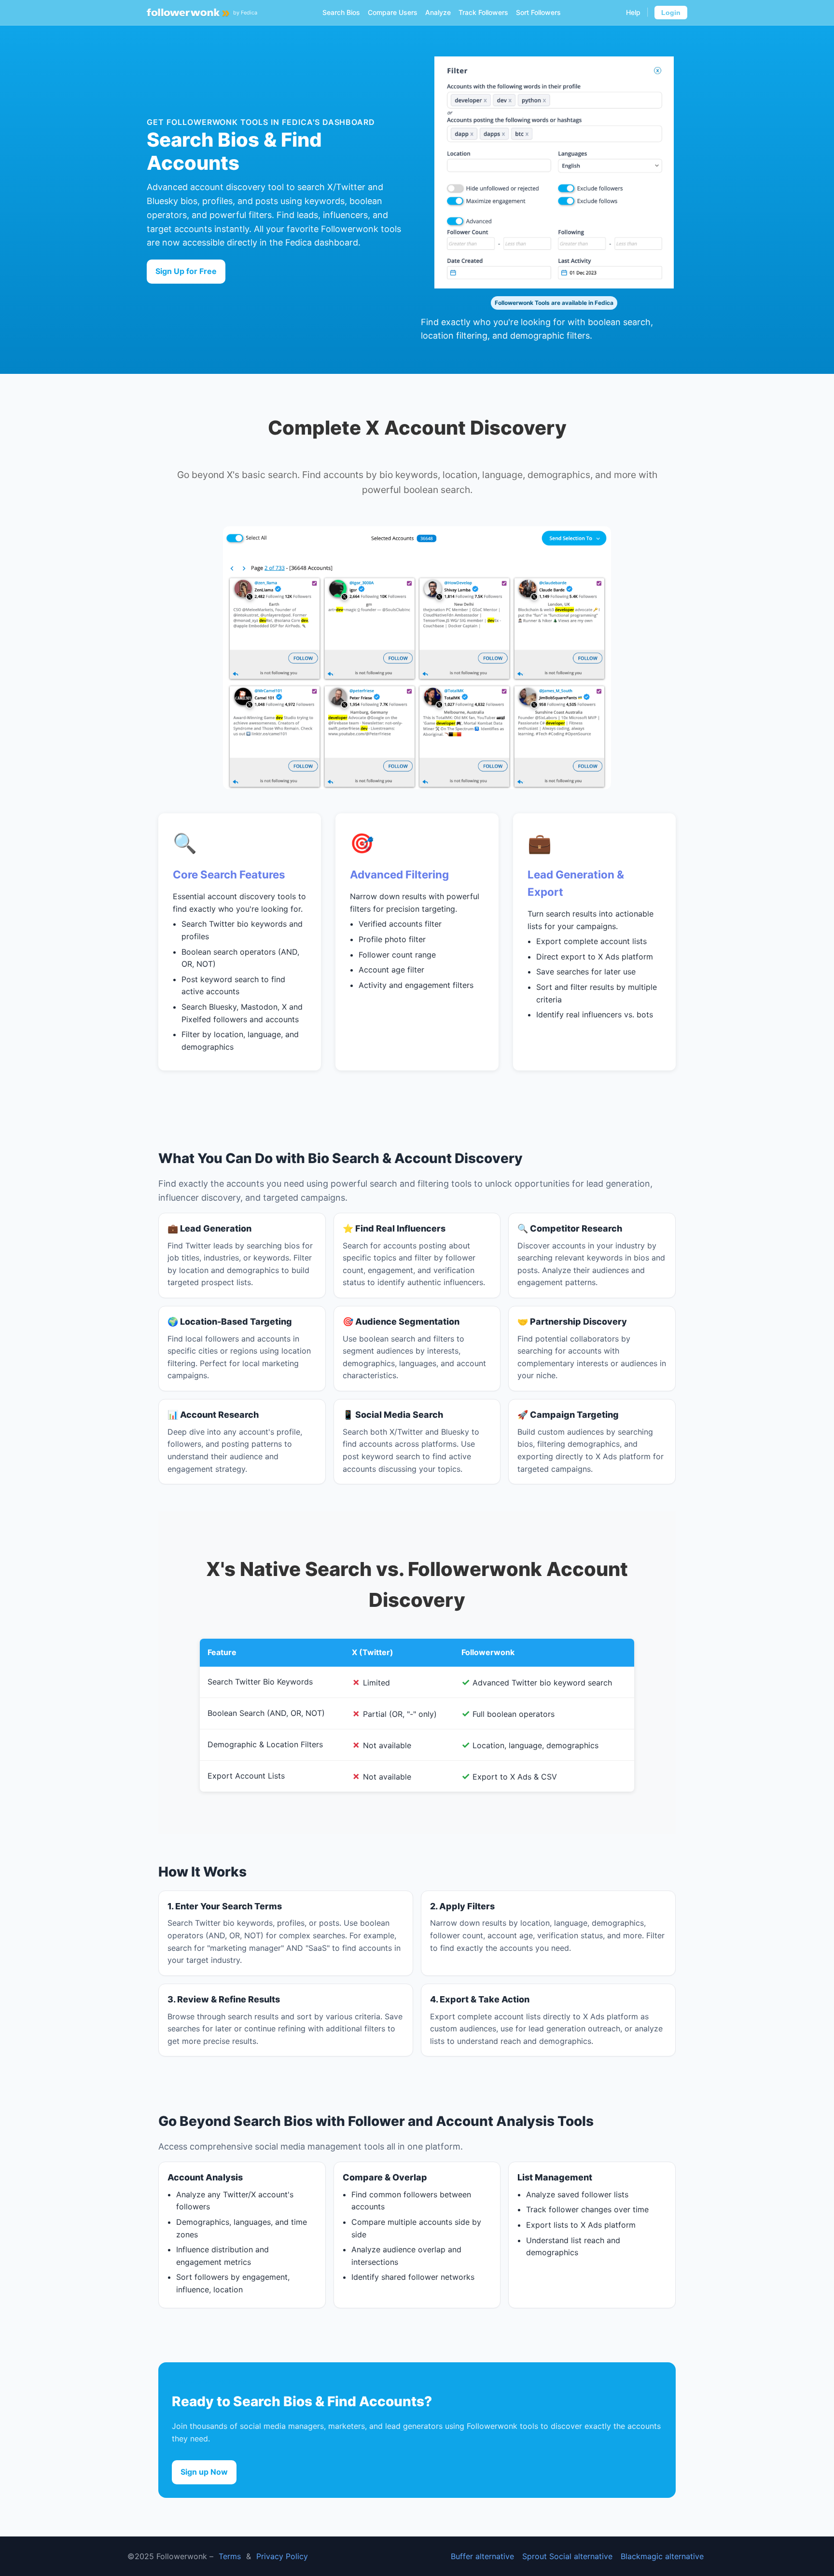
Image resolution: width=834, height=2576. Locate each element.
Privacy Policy (282, 2556)
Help (633, 12)
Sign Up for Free (186, 271)
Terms (230, 2556)
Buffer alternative (482, 2556)
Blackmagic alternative (662, 2556)
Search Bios (341, 12)
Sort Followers (538, 12)
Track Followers (483, 12)
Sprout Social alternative (567, 2556)
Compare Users (393, 12)
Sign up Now (204, 2472)
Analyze (438, 12)
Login (671, 13)
